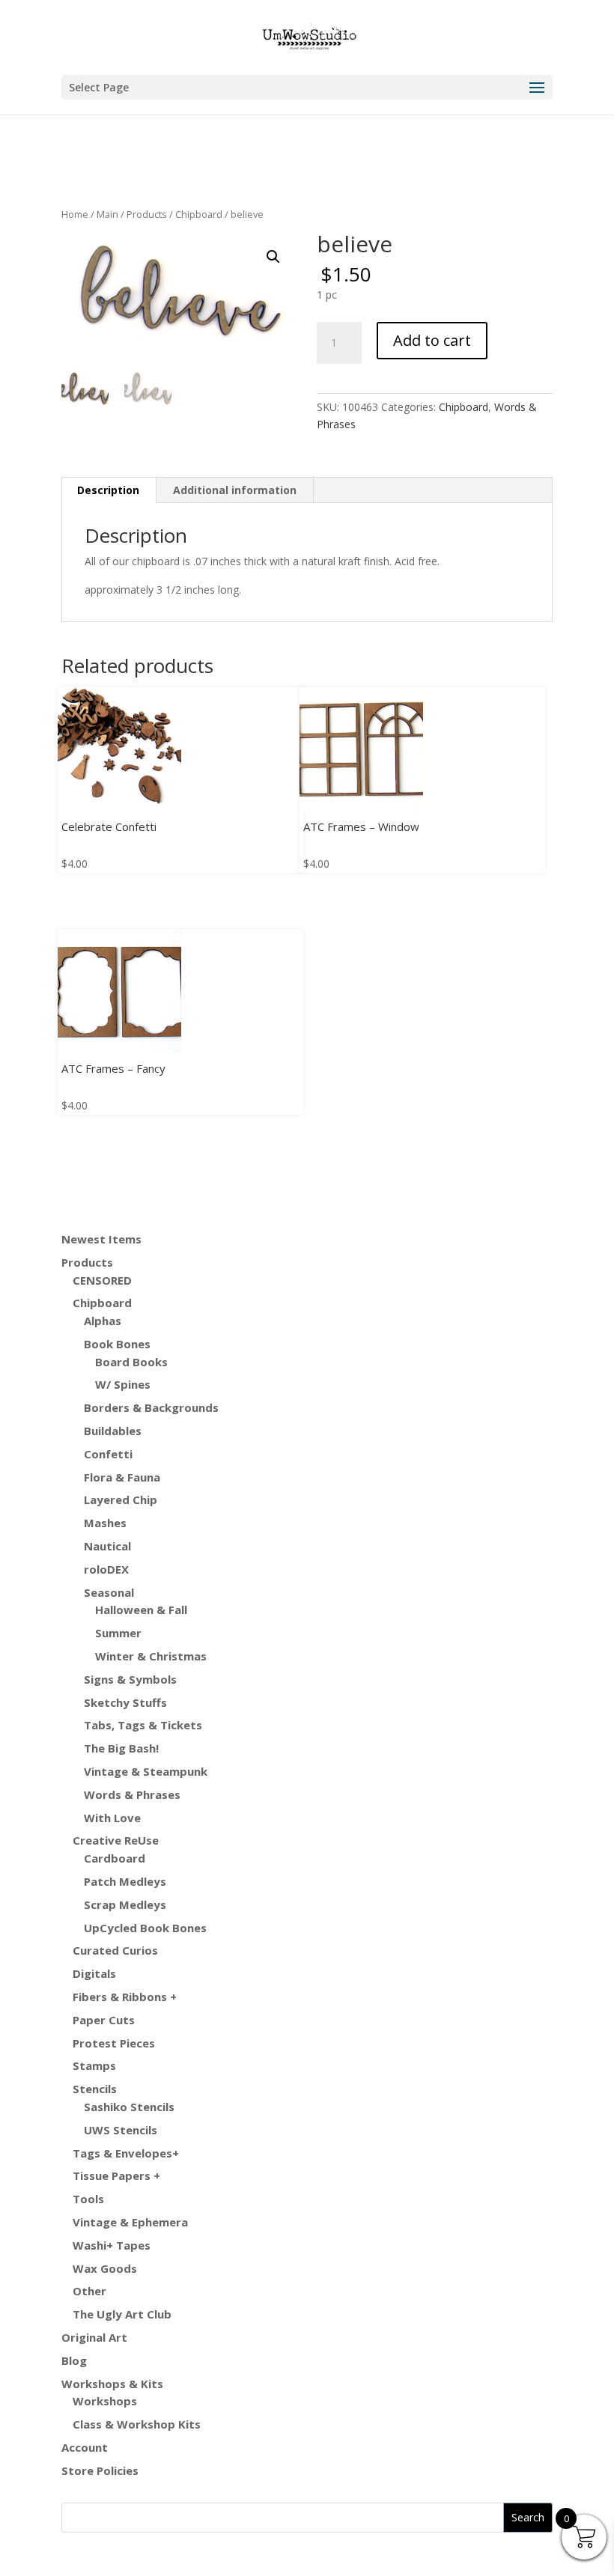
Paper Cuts (104, 2020)
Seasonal (109, 1592)
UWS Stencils (121, 2130)
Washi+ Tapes (112, 2245)
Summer (118, 1633)
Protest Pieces (114, 2043)
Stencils (95, 2089)
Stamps (94, 2065)
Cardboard (115, 1858)
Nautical (107, 1546)
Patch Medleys (125, 1881)
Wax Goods (105, 2268)
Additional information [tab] (235, 490)
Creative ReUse (116, 1840)
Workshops (105, 2401)
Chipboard (199, 214)
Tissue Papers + (116, 2175)
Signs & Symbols (130, 1679)
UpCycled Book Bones (145, 1928)
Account (85, 2447)
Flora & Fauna (122, 1477)
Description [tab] (108, 490)
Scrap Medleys (125, 1904)
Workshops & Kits (112, 2384)
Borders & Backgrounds (151, 1407)
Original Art (94, 2337)
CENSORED (102, 1280)
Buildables (113, 1431)
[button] (273, 257)
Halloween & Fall (141, 1610)
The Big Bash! (121, 1748)
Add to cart (432, 340)
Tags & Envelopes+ (126, 2153)
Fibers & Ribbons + (125, 1997)
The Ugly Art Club (122, 2314)
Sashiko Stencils (129, 2107)
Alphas (103, 1321)
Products (147, 214)
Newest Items (101, 1239)
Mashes (105, 1523)
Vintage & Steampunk (146, 1771)
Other (89, 2291)
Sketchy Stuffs (125, 1702)
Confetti (108, 1454)
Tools (88, 2199)
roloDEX (106, 1569)
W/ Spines (123, 1384)
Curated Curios (115, 1950)
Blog (74, 2360)
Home (75, 214)
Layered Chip (121, 1499)
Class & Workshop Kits (137, 2424)
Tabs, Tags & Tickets (143, 1725)
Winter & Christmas (151, 1656)
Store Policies (100, 2470)
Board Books (131, 1362)
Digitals (94, 1973)
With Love (112, 1818)
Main (107, 214)
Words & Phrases (132, 1794)
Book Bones (117, 1344)
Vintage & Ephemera (130, 2222)
